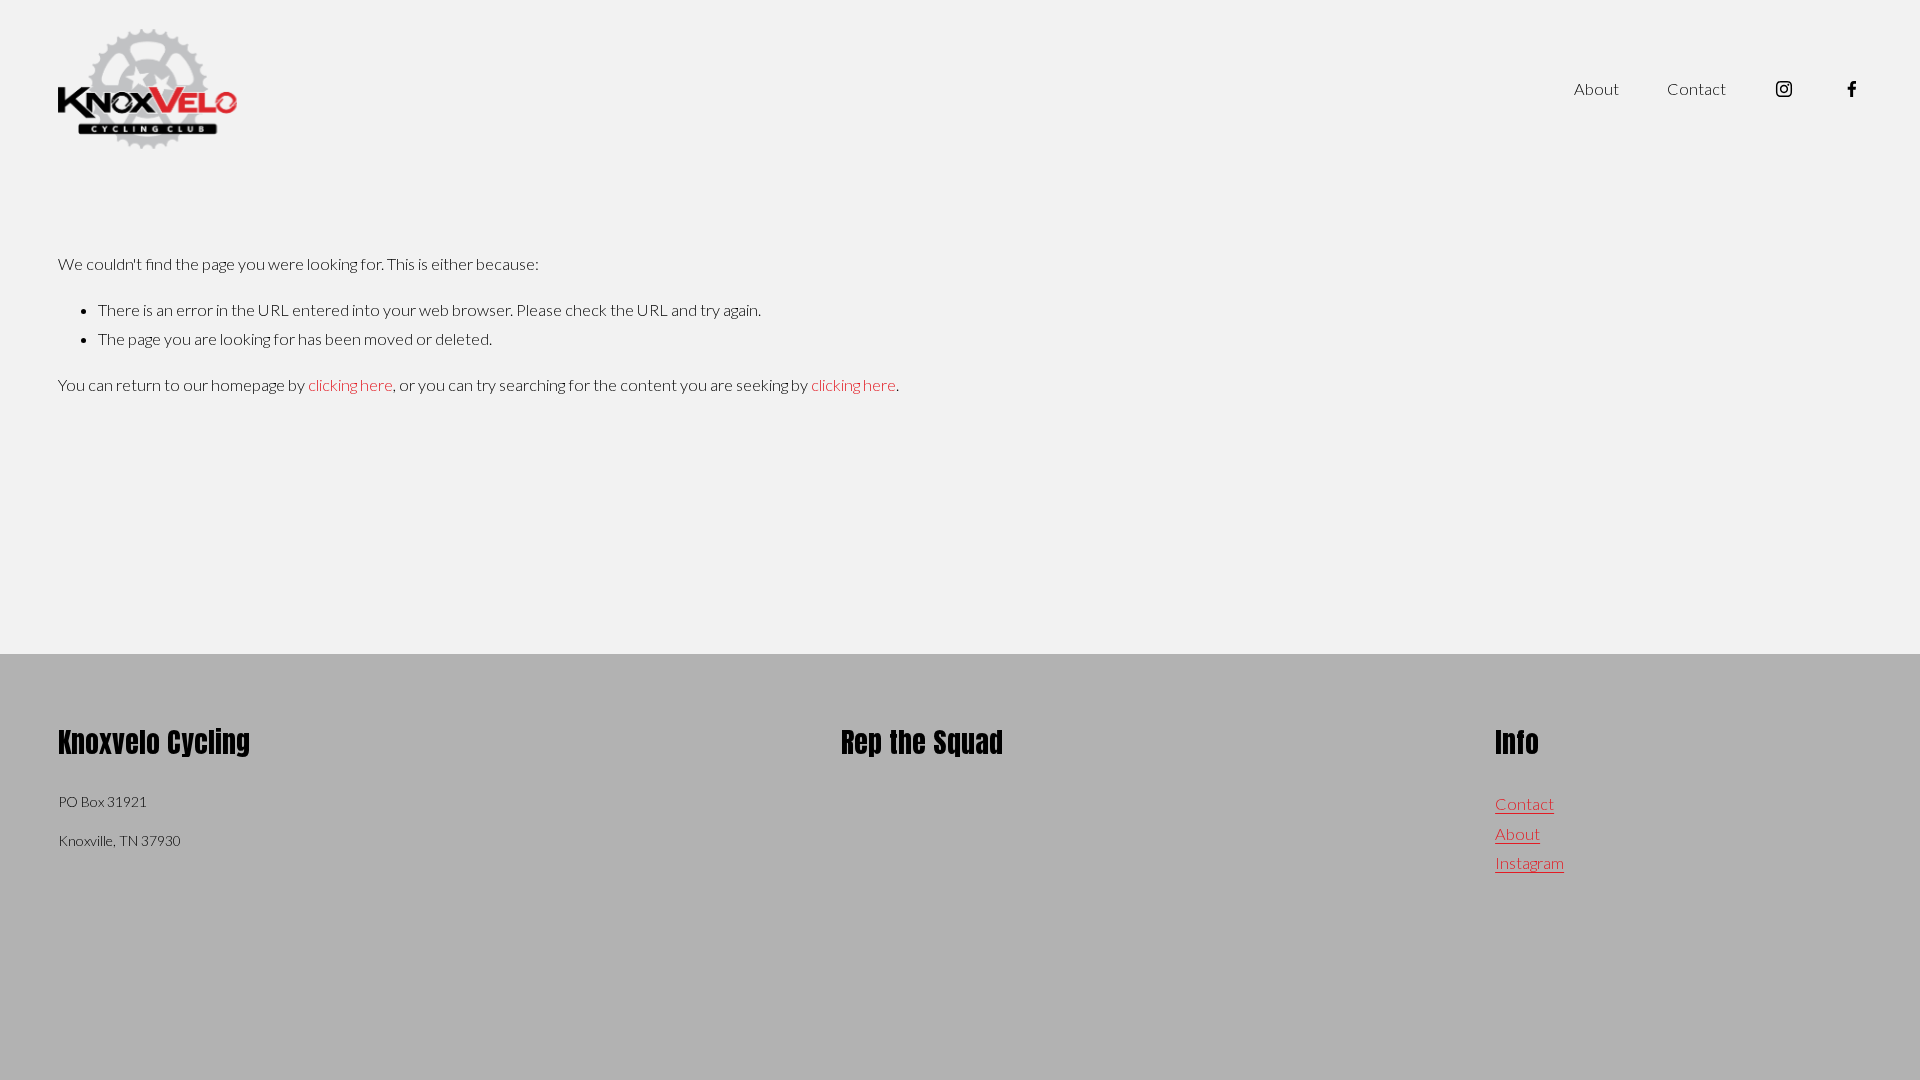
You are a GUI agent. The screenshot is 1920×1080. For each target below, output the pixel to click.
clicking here (350, 384)
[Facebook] (1852, 89)
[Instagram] (1784, 89)
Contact (1696, 88)
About (1596, 88)
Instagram (1529, 862)
